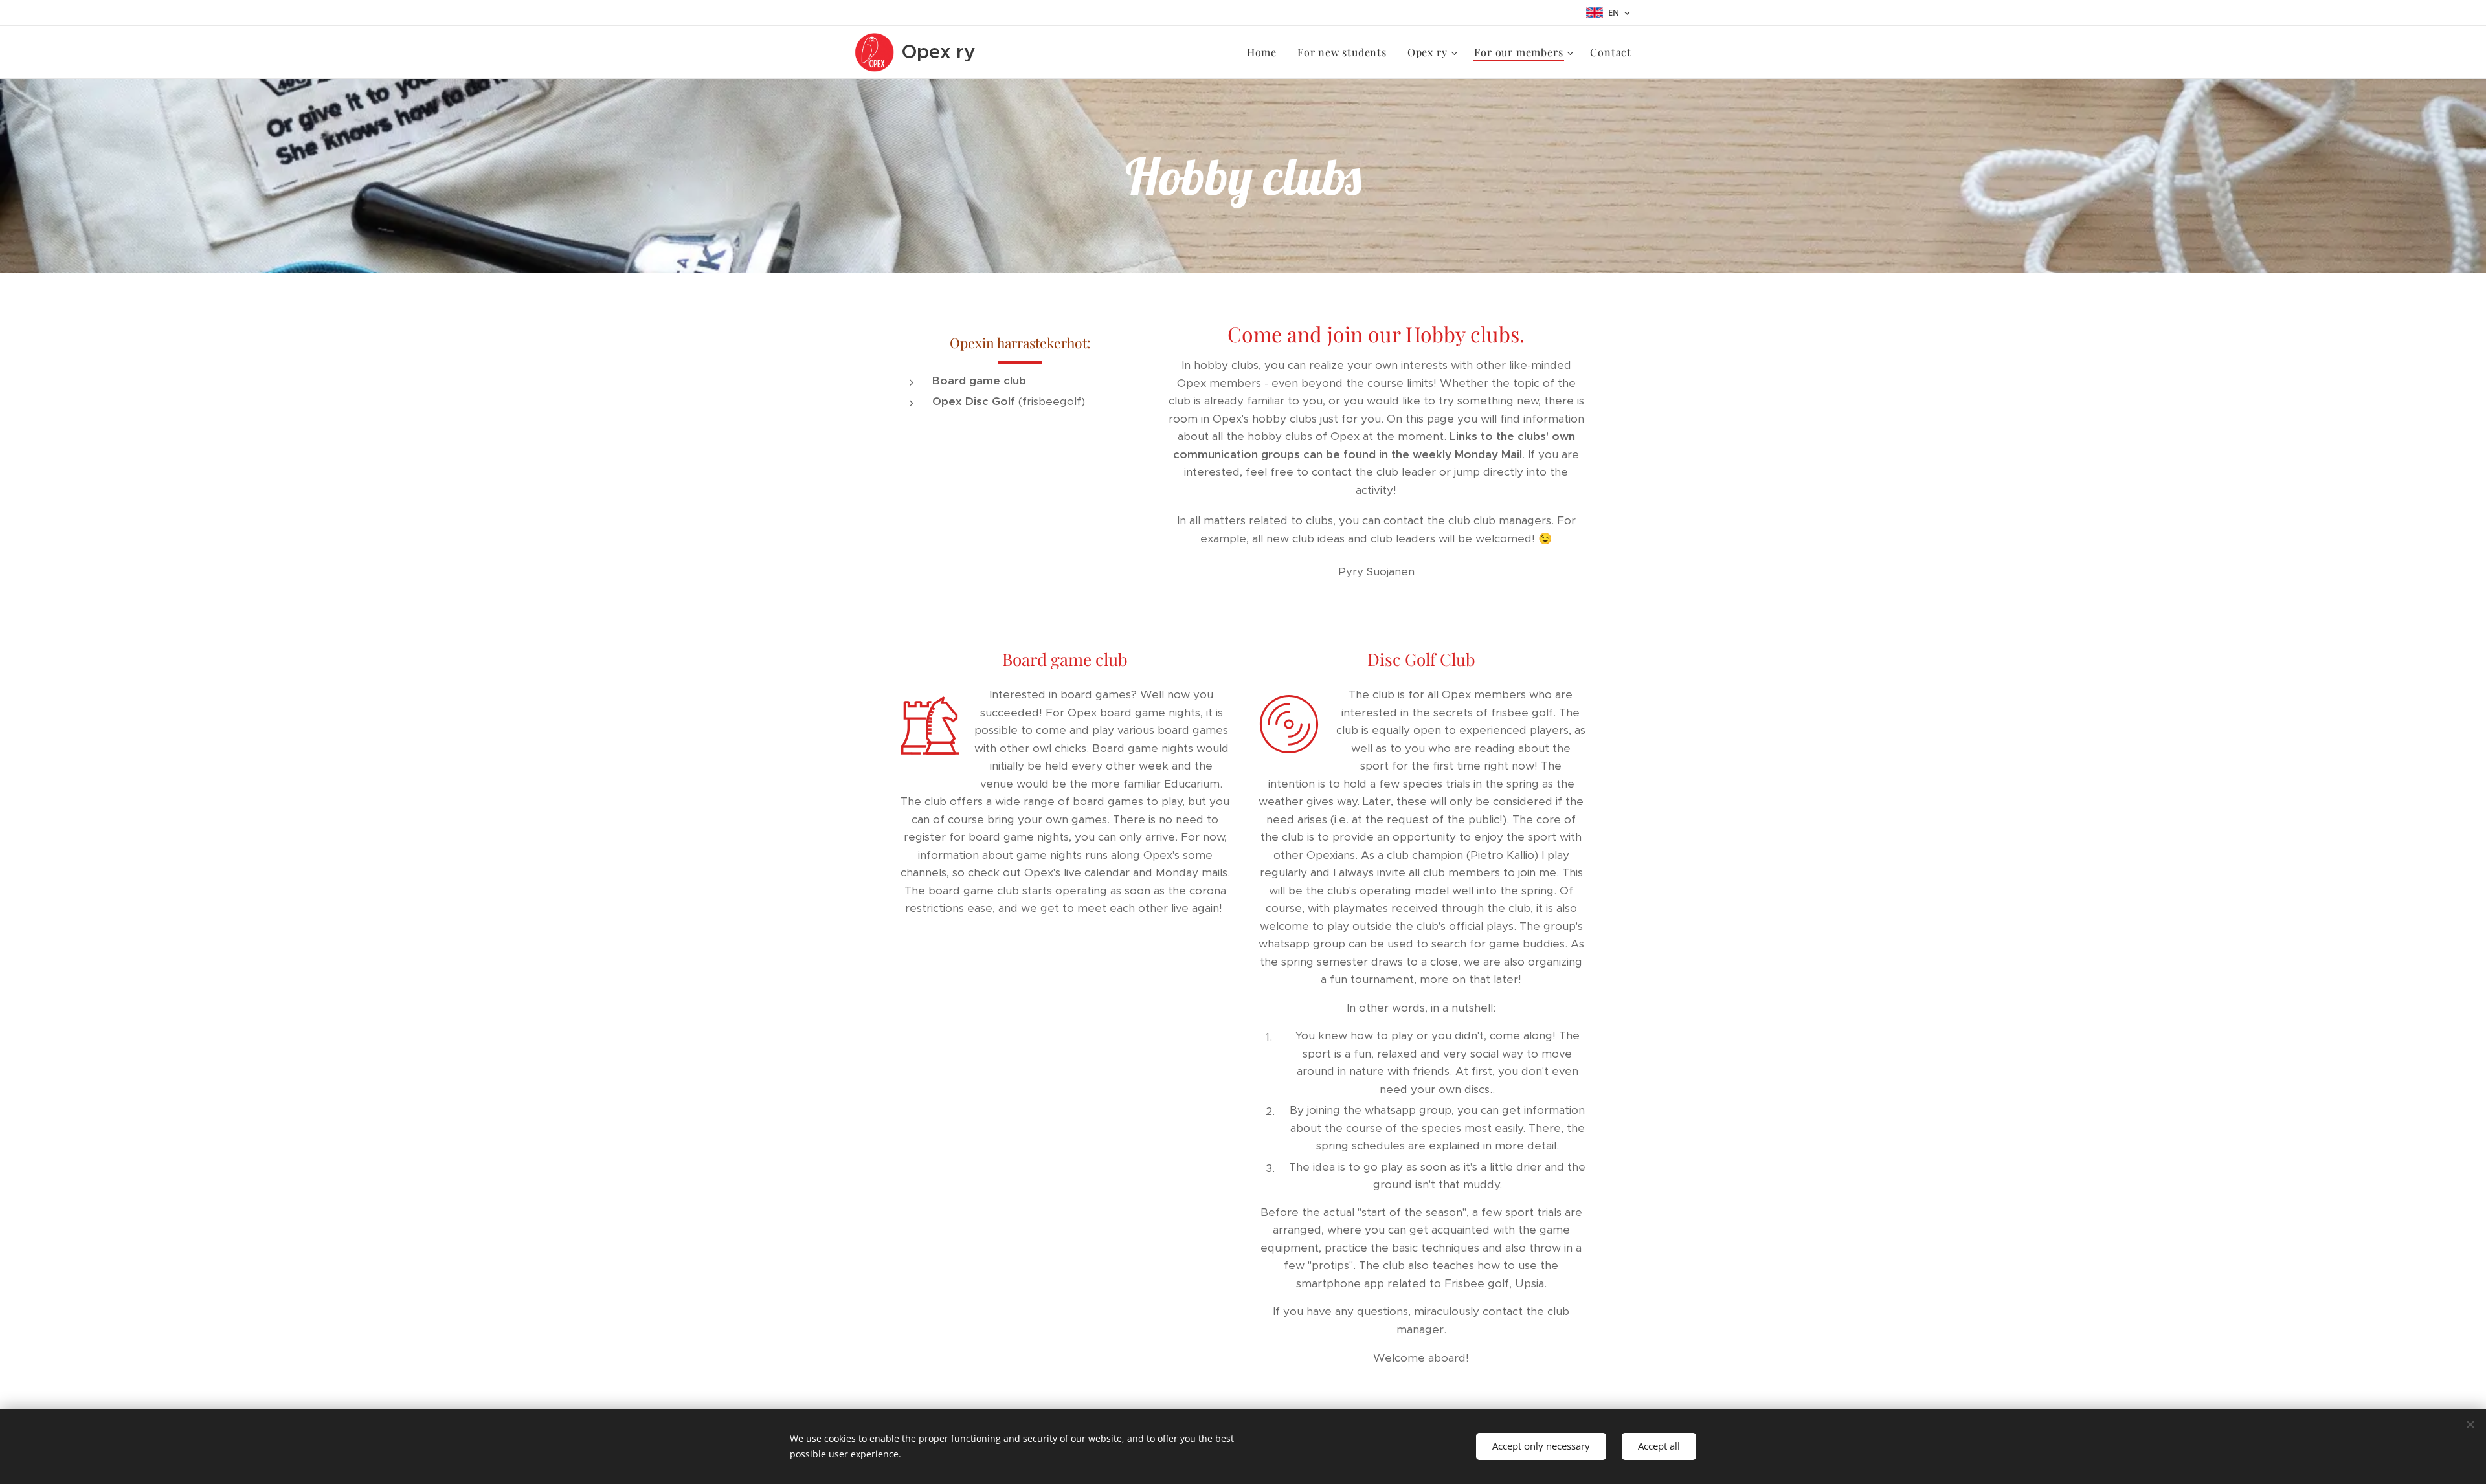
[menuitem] (1265, 52)
